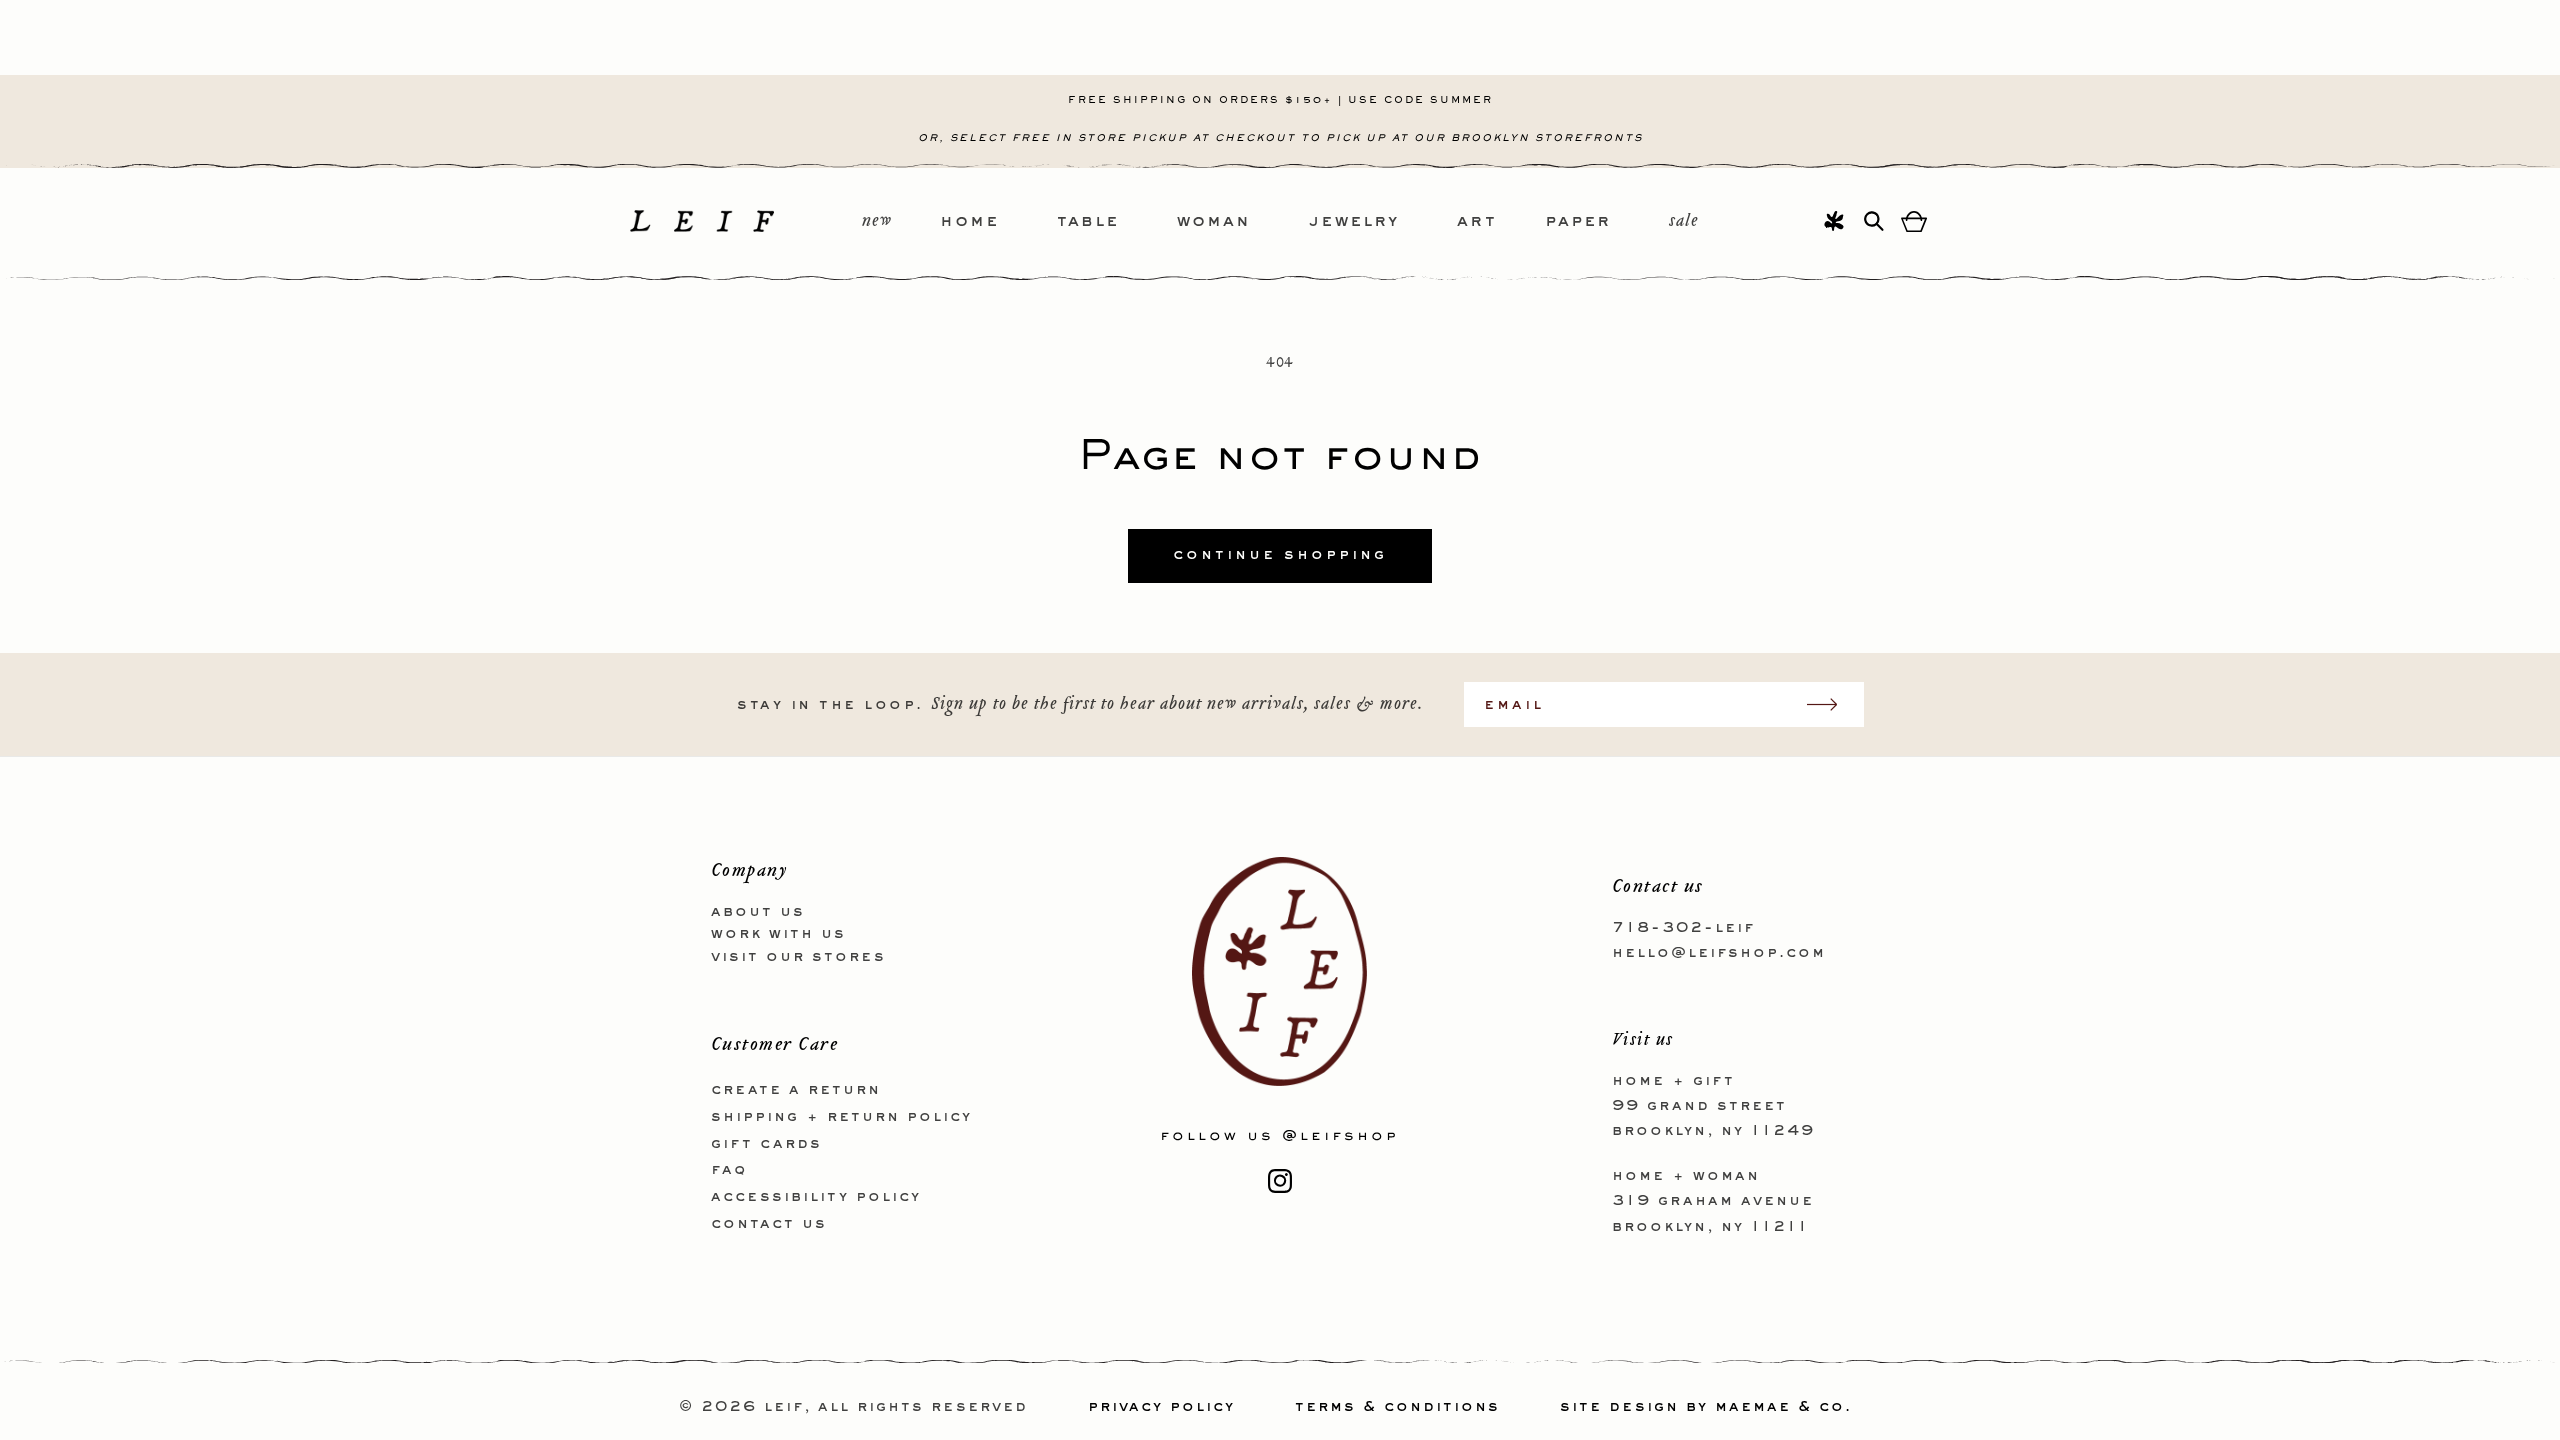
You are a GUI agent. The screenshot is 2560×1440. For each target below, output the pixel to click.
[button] (998, 222)
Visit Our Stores (798, 957)
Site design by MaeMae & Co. (1706, 1407)
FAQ (729, 1170)
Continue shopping (1280, 555)
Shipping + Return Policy (841, 1117)
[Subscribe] (1832, 704)
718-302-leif (1683, 928)
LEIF (784, 1407)
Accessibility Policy (816, 1197)
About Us (758, 912)
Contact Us (769, 1224)
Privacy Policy (1161, 1407)
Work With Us (778, 934)
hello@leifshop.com (1719, 953)
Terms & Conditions (1397, 1407)
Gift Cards (766, 1144)
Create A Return (796, 1090)
